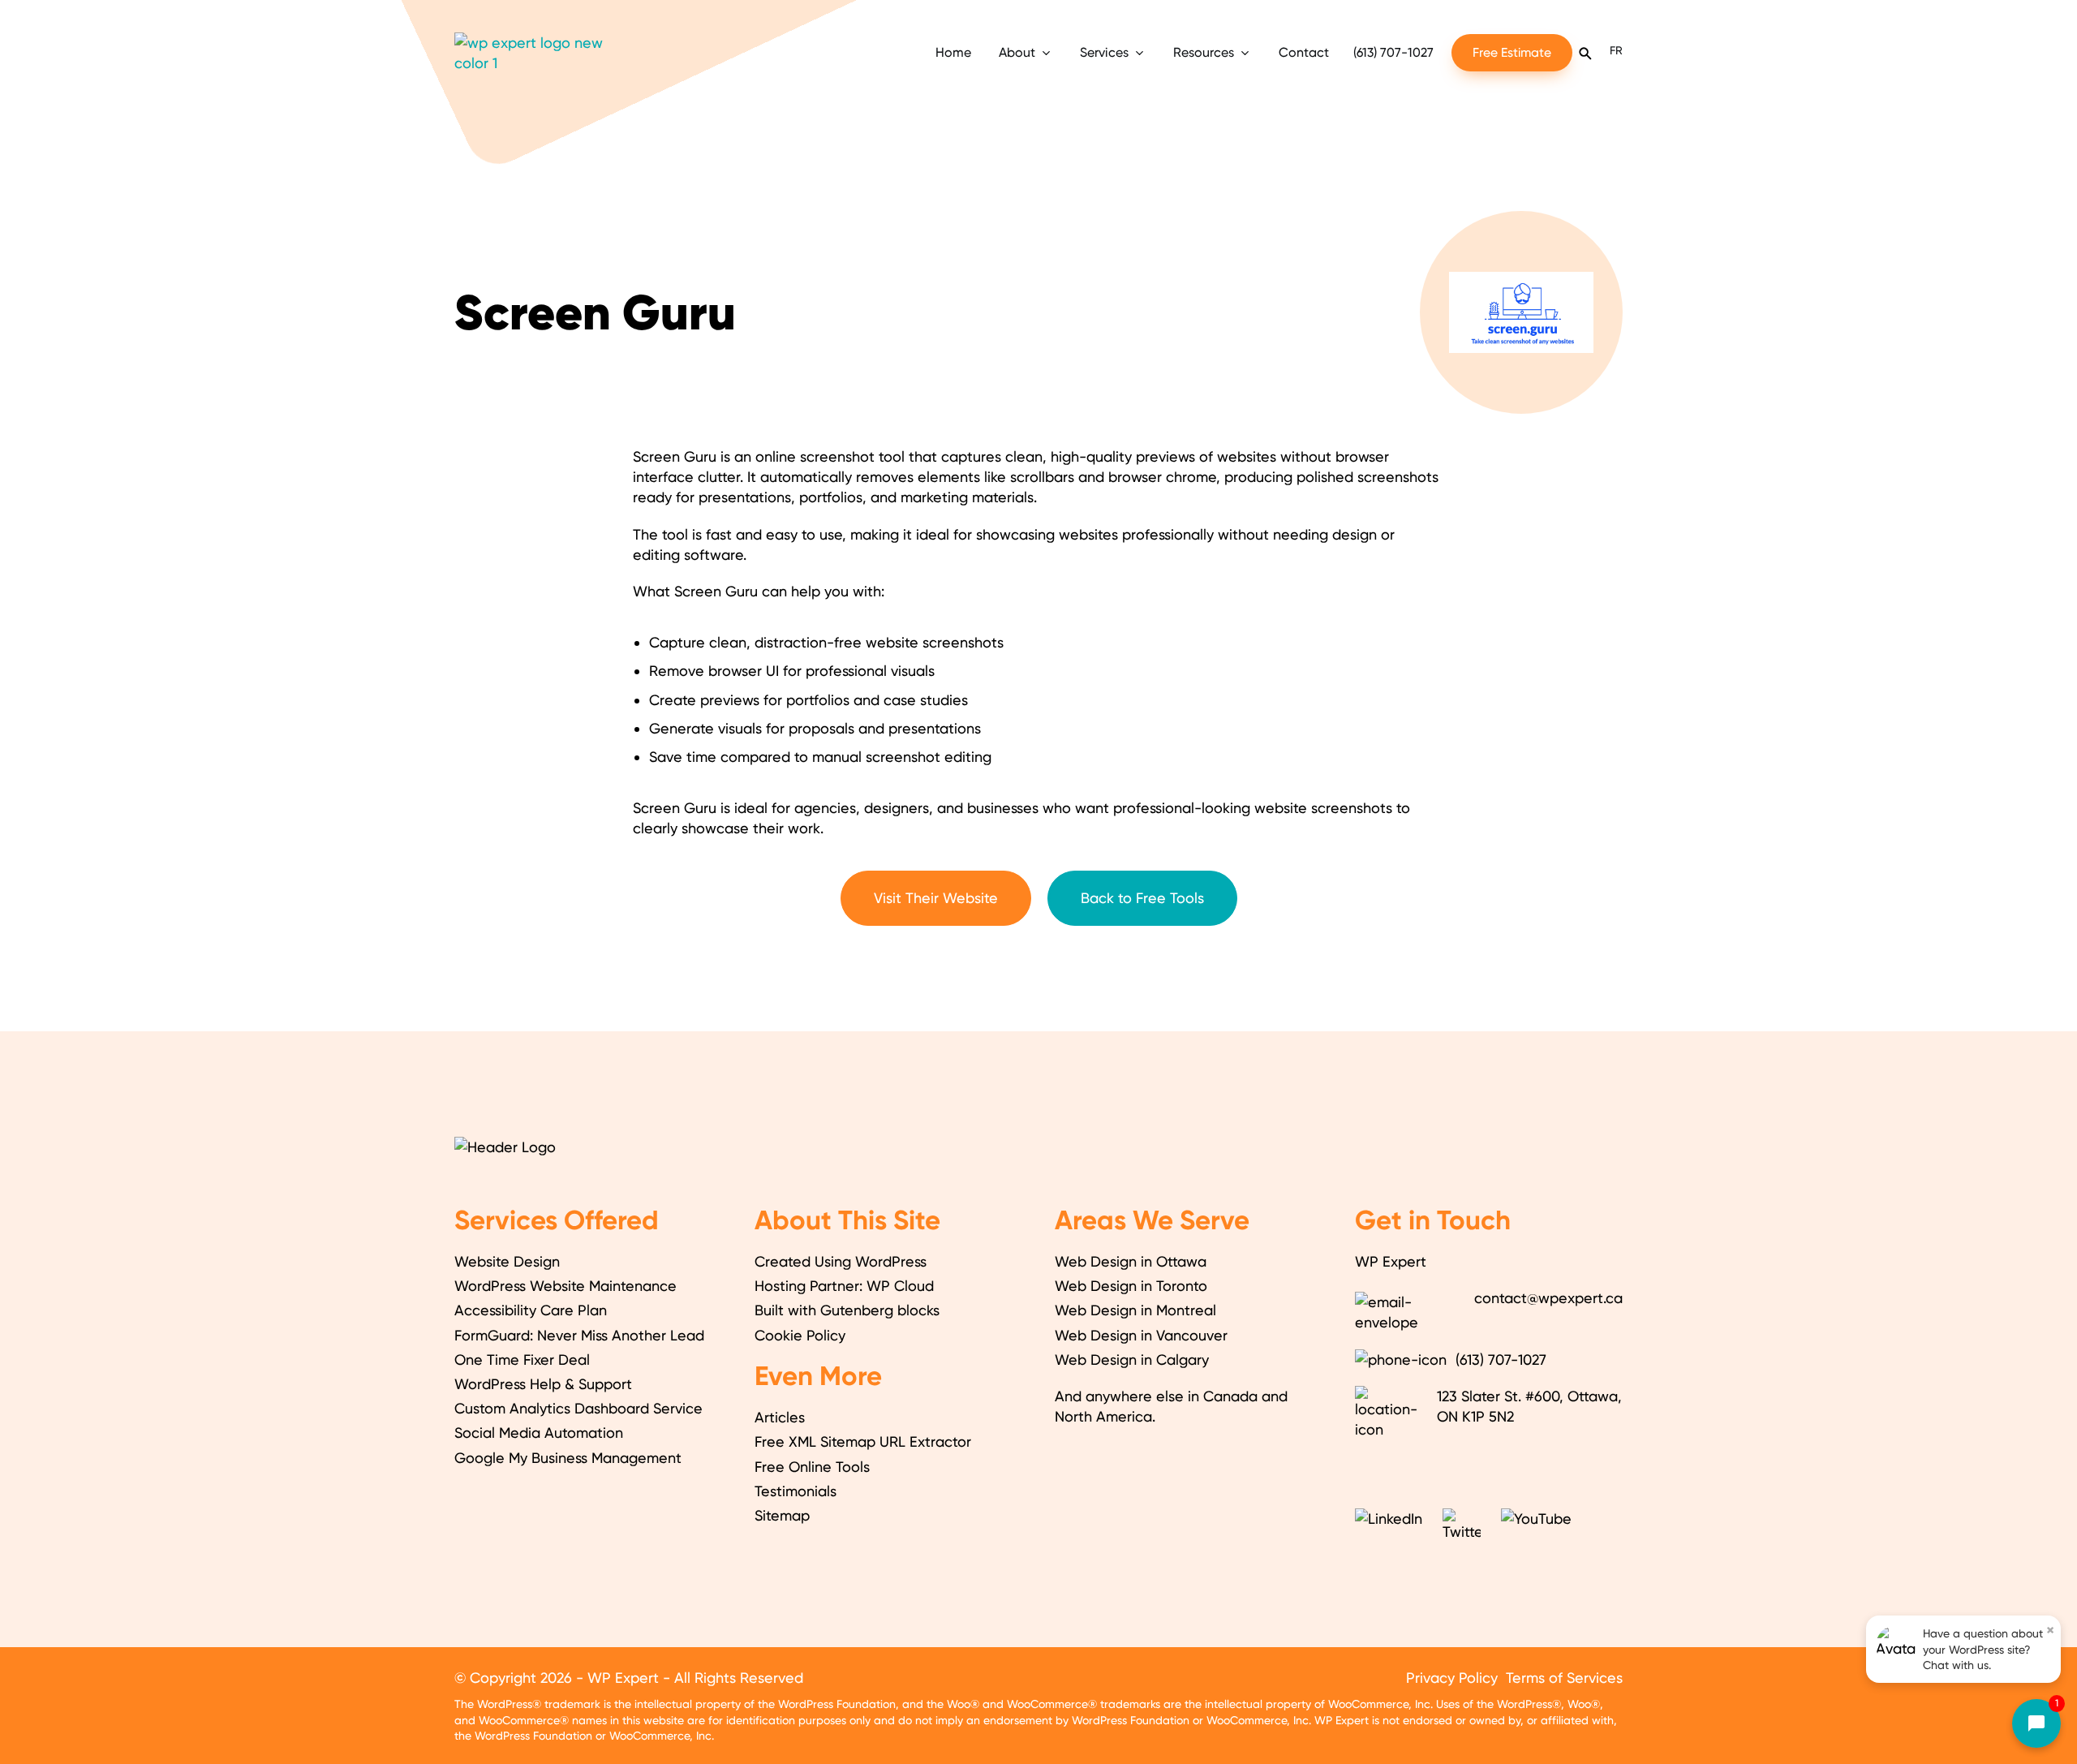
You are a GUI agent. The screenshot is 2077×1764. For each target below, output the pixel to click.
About (1017, 52)
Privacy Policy (1452, 1678)
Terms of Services (1564, 1678)
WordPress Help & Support (543, 1384)
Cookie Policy (800, 1335)
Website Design (507, 1261)
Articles (780, 1417)
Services (1104, 52)
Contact (1304, 52)
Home (953, 52)
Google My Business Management (568, 1458)
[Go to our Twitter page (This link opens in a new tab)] (1464, 1523)
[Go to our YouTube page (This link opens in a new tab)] (1538, 1523)
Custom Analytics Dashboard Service (578, 1408)
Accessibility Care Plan (531, 1310)
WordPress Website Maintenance (565, 1286)
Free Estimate (1512, 52)
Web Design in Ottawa (1131, 1261)
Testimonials (796, 1491)
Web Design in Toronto (1131, 1286)
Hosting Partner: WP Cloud (844, 1286)
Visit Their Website (936, 898)
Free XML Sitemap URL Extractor (863, 1441)
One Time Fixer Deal (522, 1360)
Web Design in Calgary (1132, 1360)
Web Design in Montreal (1135, 1310)
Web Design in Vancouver (1141, 1335)
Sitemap (782, 1515)
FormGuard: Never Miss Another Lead (579, 1335)
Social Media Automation (539, 1433)
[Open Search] (1585, 53)
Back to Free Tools (1142, 898)
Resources (1204, 52)
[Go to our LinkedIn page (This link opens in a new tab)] (1391, 1523)
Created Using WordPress (841, 1261)
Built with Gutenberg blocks (847, 1310)
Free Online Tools (812, 1467)
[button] (1984, 1723)
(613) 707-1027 (1393, 52)
